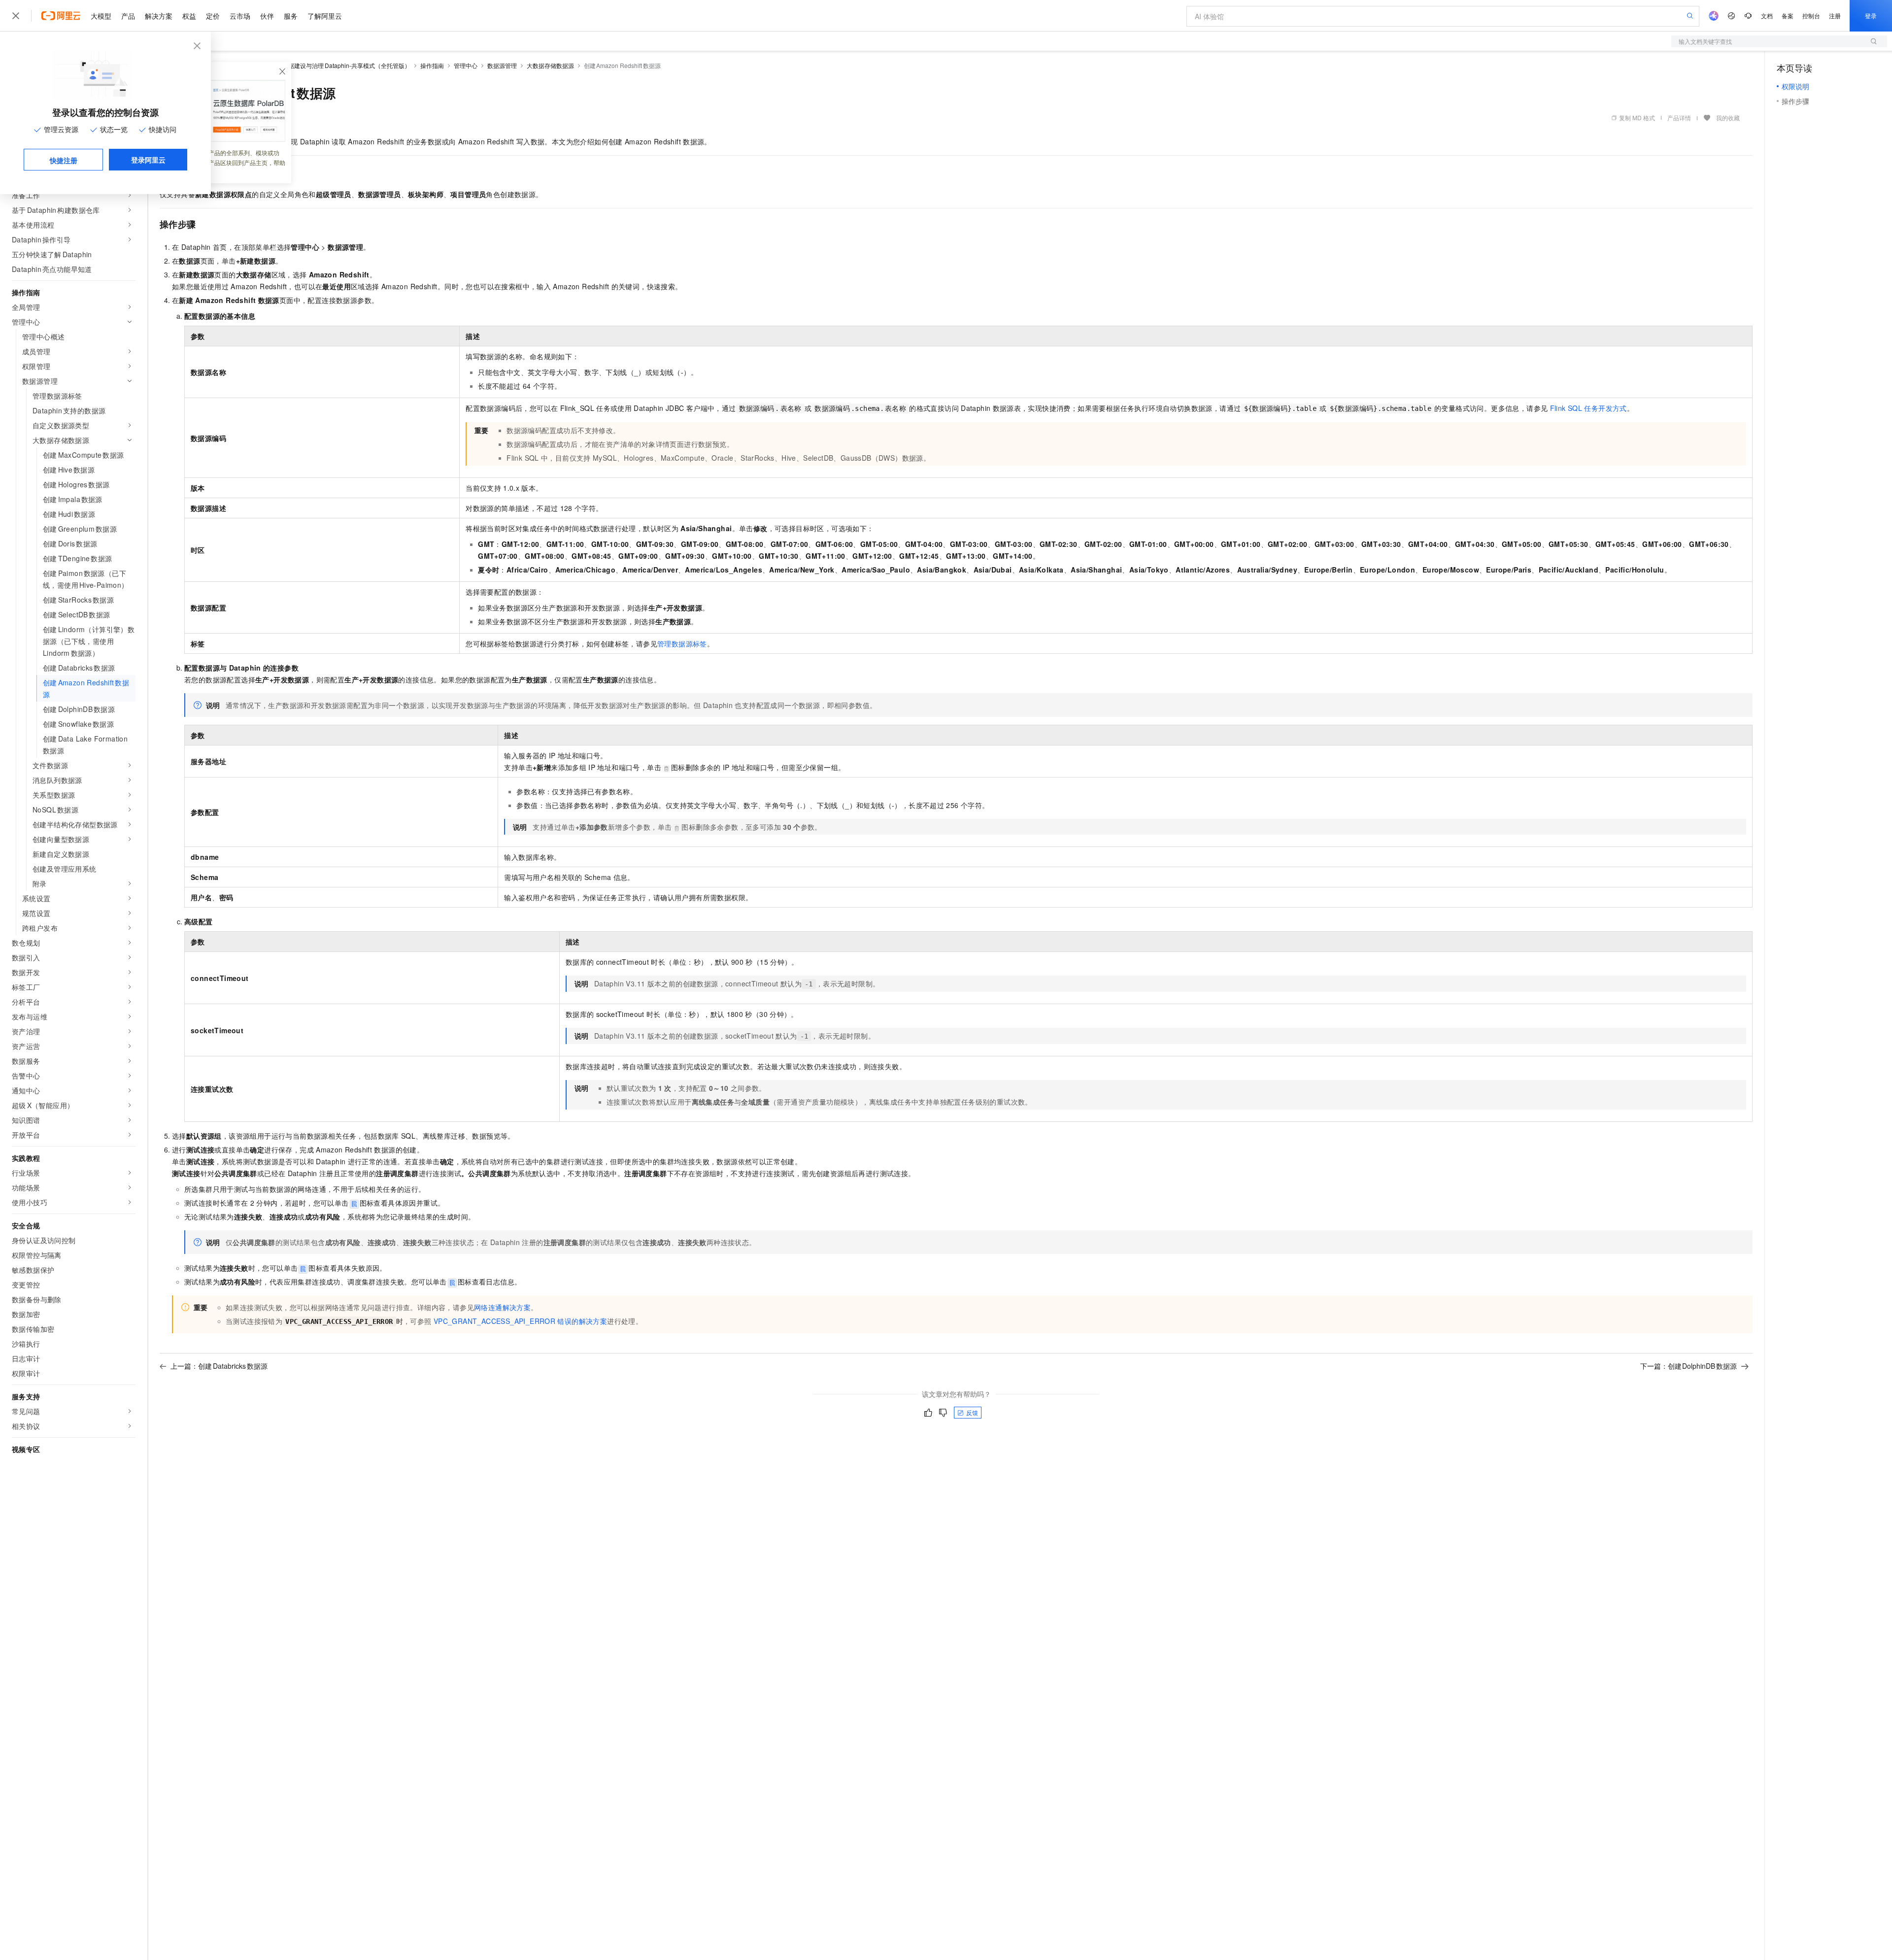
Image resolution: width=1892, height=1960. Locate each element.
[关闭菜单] (16, 16)
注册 (1835, 16)
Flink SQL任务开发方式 (1588, 408)
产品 (128, 16)
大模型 (101, 16)
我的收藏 (1728, 118)
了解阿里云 (325, 16)
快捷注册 (64, 160)
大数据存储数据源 (550, 65)
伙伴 (267, 16)
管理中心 (466, 65)
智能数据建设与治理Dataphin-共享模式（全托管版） (340, 65)
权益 (189, 16)
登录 (1871, 16)
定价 (213, 16)
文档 (1767, 16)
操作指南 (432, 65)
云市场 (240, 16)
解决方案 (159, 16)
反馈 (972, 1412)
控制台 (1811, 16)
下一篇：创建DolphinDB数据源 (1689, 1366)
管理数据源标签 (682, 643)
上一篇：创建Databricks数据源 (219, 1366)
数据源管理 (502, 65)
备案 (1788, 16)
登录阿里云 (148, 160)
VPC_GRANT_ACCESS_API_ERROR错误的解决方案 (520, 1321)
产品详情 (1679, 118)
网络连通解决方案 (502, 1307)
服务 (291, 16)
